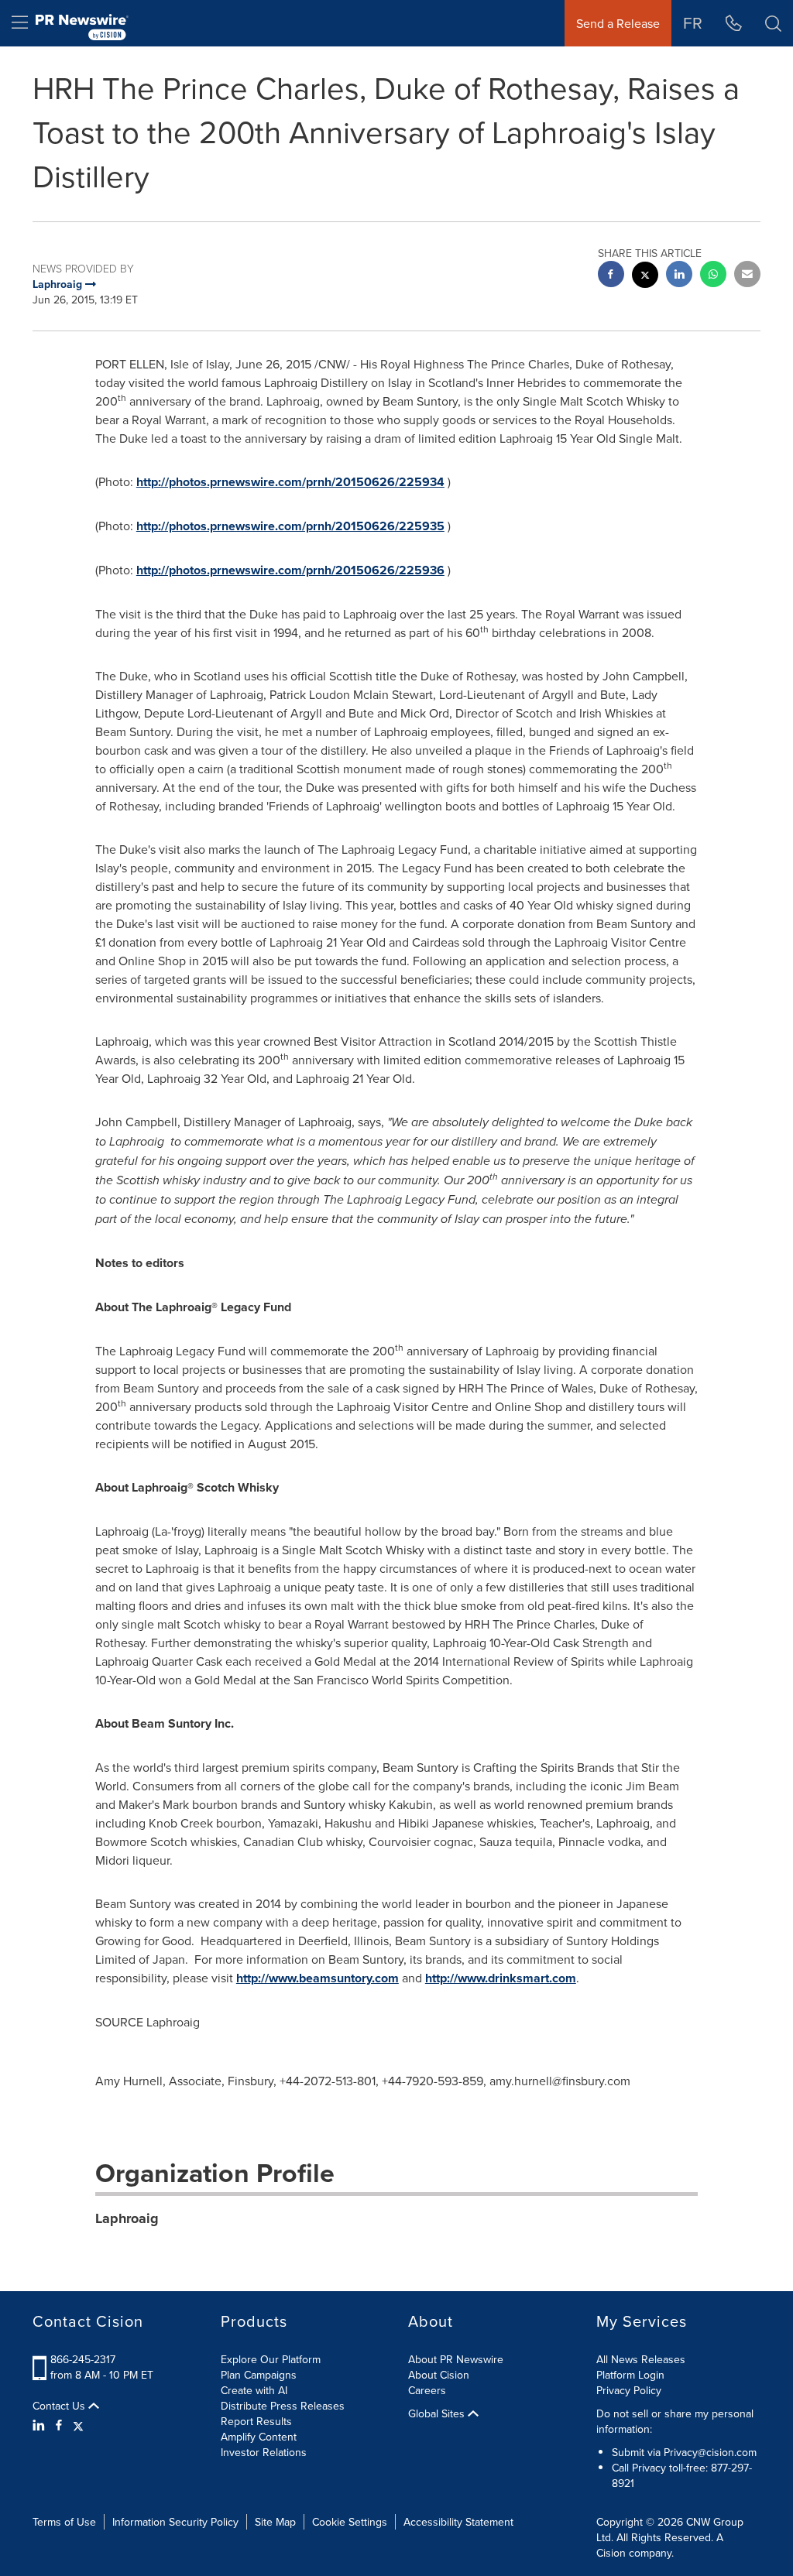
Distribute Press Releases (283, 2406)
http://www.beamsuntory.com (318, 1978)
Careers (427, 2390)
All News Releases (641, 2359)
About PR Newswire (456, 2359)
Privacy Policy (629, 2390)
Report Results (256, 2421)
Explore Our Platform (271, 2359)
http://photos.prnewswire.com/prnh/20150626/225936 (290, 570)
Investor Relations (264, 2452)
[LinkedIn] (41, 2425)
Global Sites (438, 2413)
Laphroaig (127, 2218)
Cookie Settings (350, 2522)
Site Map (275, 2522)
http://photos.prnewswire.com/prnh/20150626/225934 (290, 482)
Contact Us (60, 2406)
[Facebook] (59, 2425)
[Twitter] (78, 2425)
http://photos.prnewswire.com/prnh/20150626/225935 (290, 526)
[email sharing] (747, 276)
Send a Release (618, 23)
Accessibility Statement (458, 2522)
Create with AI (254, 2390)
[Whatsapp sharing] (713, 276)
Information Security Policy (175, 2522)
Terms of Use (64, 2522)
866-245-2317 (83, 2359)
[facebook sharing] (611, 276)
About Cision (439, 2375)
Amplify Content (259, 2437)
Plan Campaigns (259, 2375)
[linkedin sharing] (679, 276)
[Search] (773, 23)
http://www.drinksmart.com (501, 1978)
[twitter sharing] (645, 277)
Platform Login (630, 2375)
